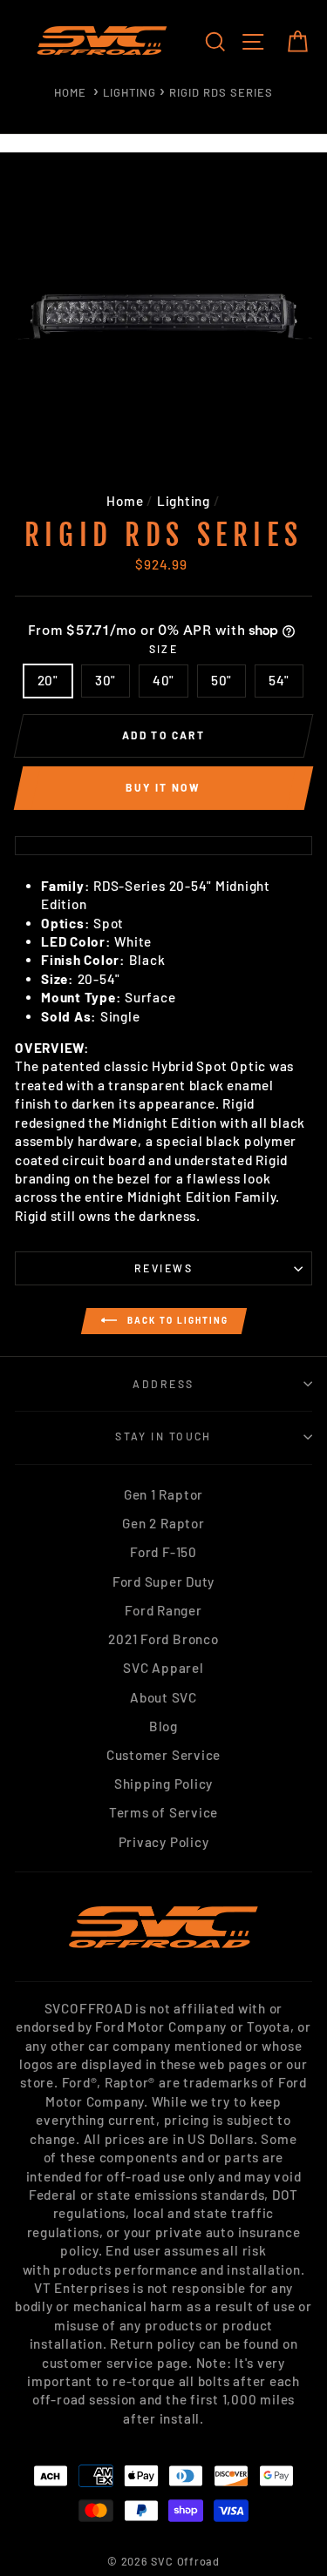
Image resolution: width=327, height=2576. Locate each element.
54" (279, 680)
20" (48, 680)
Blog (163, 1726)
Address (163, 1384)
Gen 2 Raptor (163, 1523)
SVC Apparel (163, 1668)
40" (163, 680)
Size (164, 649)
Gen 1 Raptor (163, 1494)
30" (106, 680)
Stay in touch (163, 1436)
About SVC (163, 1697)
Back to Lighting (176, 1319)
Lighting (129, 92)
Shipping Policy (163, 1784)
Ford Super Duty (163, 1581)
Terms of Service (163, 1812)
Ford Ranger (163, 1610)
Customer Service (163, 1755)
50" (221, 680)
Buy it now (163, 787)
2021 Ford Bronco (163, 1639)
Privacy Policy (164, 1842)
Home (70, 92)
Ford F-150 (163, 1552)
